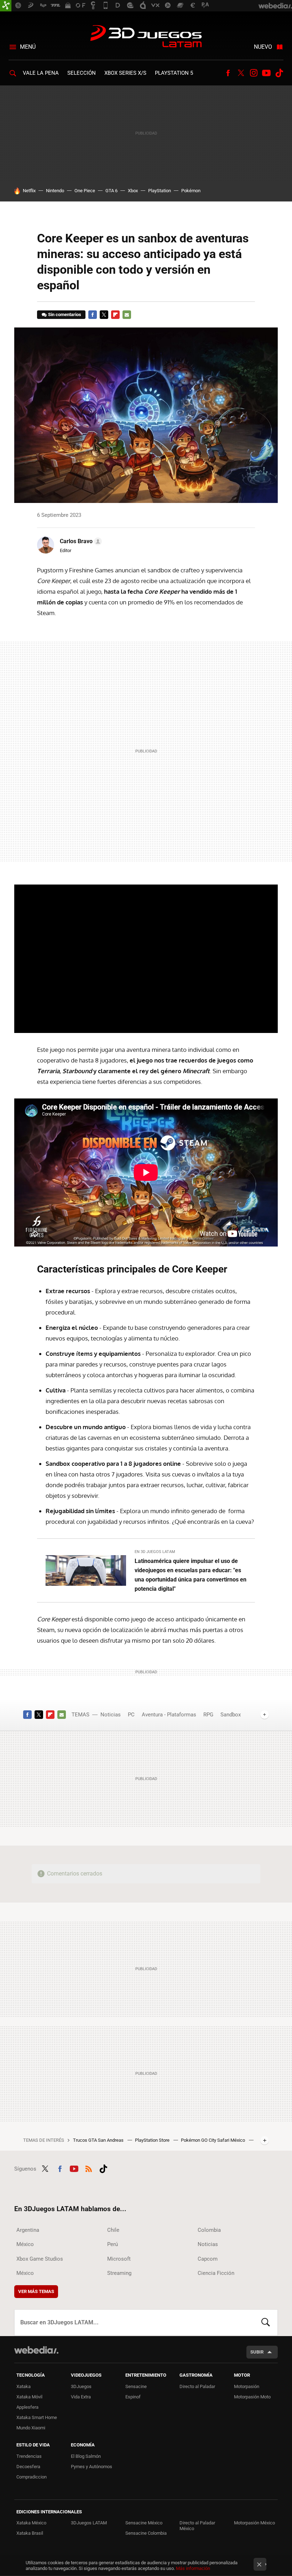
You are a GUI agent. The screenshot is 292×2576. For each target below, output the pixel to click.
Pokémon (191, 191)
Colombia (209, 2230)
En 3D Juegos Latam (155, 1552)
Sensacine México (144, 2523)
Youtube (266, 73)
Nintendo (55, 191)
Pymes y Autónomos (92, 2467)
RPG (208, 1715)
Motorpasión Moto (252, 2397)
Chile (113, 2230)
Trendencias (29, 2456)
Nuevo (263, 47)
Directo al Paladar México (197, 2526)
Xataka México (31, 2523)
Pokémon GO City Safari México (213, 2140)
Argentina (28, 2230)
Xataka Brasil (30, 2533)
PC (131, 1715)
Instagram (254, 73)
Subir (257, 2352)
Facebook (228, 73)
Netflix (29, 191)
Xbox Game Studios (40, 2259)
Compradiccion (32, 2477)
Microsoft (119, 2259)
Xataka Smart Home (37, 2417)
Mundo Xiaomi (31, 2428)
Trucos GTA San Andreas (99, 2140)
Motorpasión (247, 2386)
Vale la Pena (41, 73)
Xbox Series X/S (125, 73)
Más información (193, 2568)
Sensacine (136, 2386)
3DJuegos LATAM (146, 37)
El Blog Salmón (86, 2456)
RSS (89, 2168)
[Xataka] (6, 6)
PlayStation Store (153, 2140)
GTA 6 (111, 191)
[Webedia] (36, 2350)
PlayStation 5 (174, 73)
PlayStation (160, 191)
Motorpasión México (254, 2523)
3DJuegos (81, 2386)
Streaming (119, 2273)
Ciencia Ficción (216, 2273)
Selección (82, 73)
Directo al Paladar (197, 2386)
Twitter (241, 73)
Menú (28, 47)
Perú (113, 2244)
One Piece (85, 191)
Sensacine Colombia (146, 2533)
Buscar (266, 2323)
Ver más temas (36, 2291)
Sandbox (231, 1715)
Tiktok (279, 73)
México (25, 2244)
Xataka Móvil (29, 2397)
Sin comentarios (65, 314)
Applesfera (27, 2407)
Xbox (133, 191)
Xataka (24, 2386)
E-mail (127, 315)
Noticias (111, 1715)
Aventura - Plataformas (169, 1715)
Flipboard (115, 315)
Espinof (133, 2397)
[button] (80, 541)
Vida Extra (81, 2397)
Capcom (208, 2259)
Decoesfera (28, 2467)
